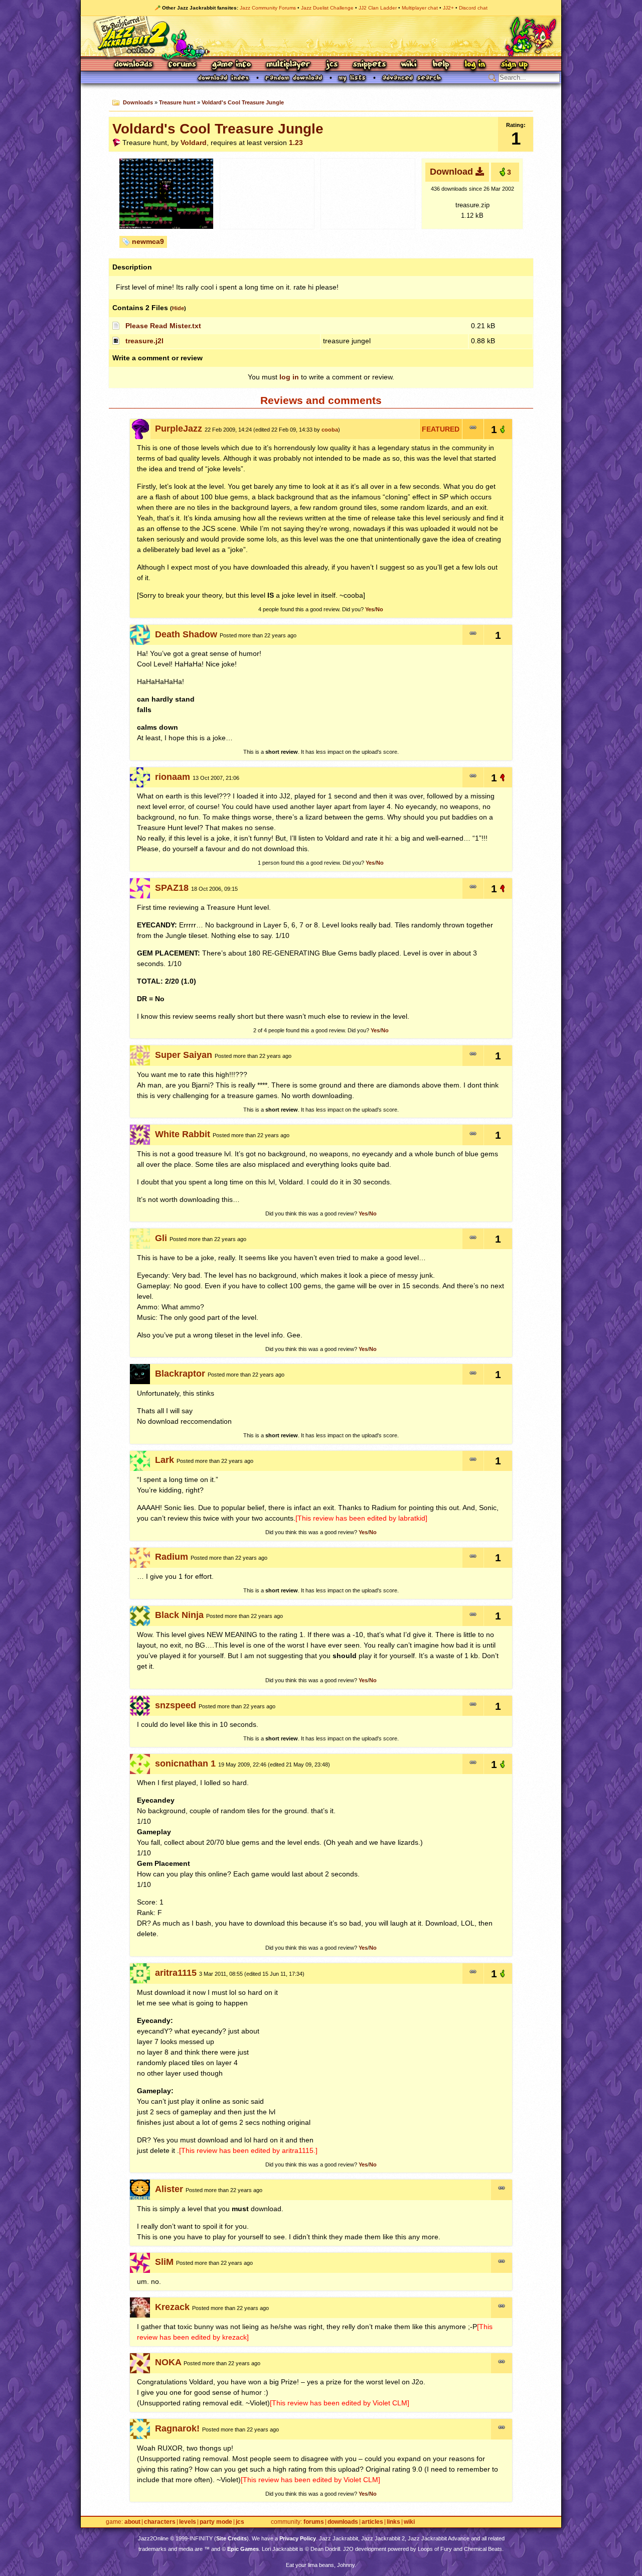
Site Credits (231, 2538)
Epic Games (243, 2549)
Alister (169, 2189)
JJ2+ (448, 8)
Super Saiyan (184, 1055)
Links (393, 2522)
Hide (178, 308)
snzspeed (176, 1705)
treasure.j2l (144, 341)
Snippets (370, 65)
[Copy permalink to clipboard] (473, 429)
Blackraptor (180, 1374)
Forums (183, 65)
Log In (475, 65)
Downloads (134, 65)
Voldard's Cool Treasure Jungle (243, 102)
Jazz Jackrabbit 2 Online (321, 36)
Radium (172, 1557)
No (379, 609)
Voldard (194, 143)
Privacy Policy (298, 2538)
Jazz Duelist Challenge (327, 8)
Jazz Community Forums (268, 8)
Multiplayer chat (420, 8)
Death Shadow (186, 634)
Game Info (231, 65)
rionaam (173, 777)
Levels (188, 2522)
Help (441, 65)
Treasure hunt (177, 102)
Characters (160, 2522)
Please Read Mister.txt (163, 326)
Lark (165, 1460)
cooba (330, 430)
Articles (372, 2522)
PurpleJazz (179, 429)
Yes (370, 609)
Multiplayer (288, 65)
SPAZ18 (172, 888)
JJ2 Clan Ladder (378, 8)
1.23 (296, 143)
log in (289, 377)
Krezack (172, 2307)
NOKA (168, 2362)
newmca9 (148, 241)
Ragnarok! (177, 2428)
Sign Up (514, 65)
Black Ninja (179, 1615)
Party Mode (216, 2522)
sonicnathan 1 (185, 1764)
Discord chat (473, 8)
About (132, 2522)
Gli (161, 1238)
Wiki (409, 65)
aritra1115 (176, 1973)
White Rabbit (183, 1134)
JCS (332, 65)
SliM (164, 2262)
